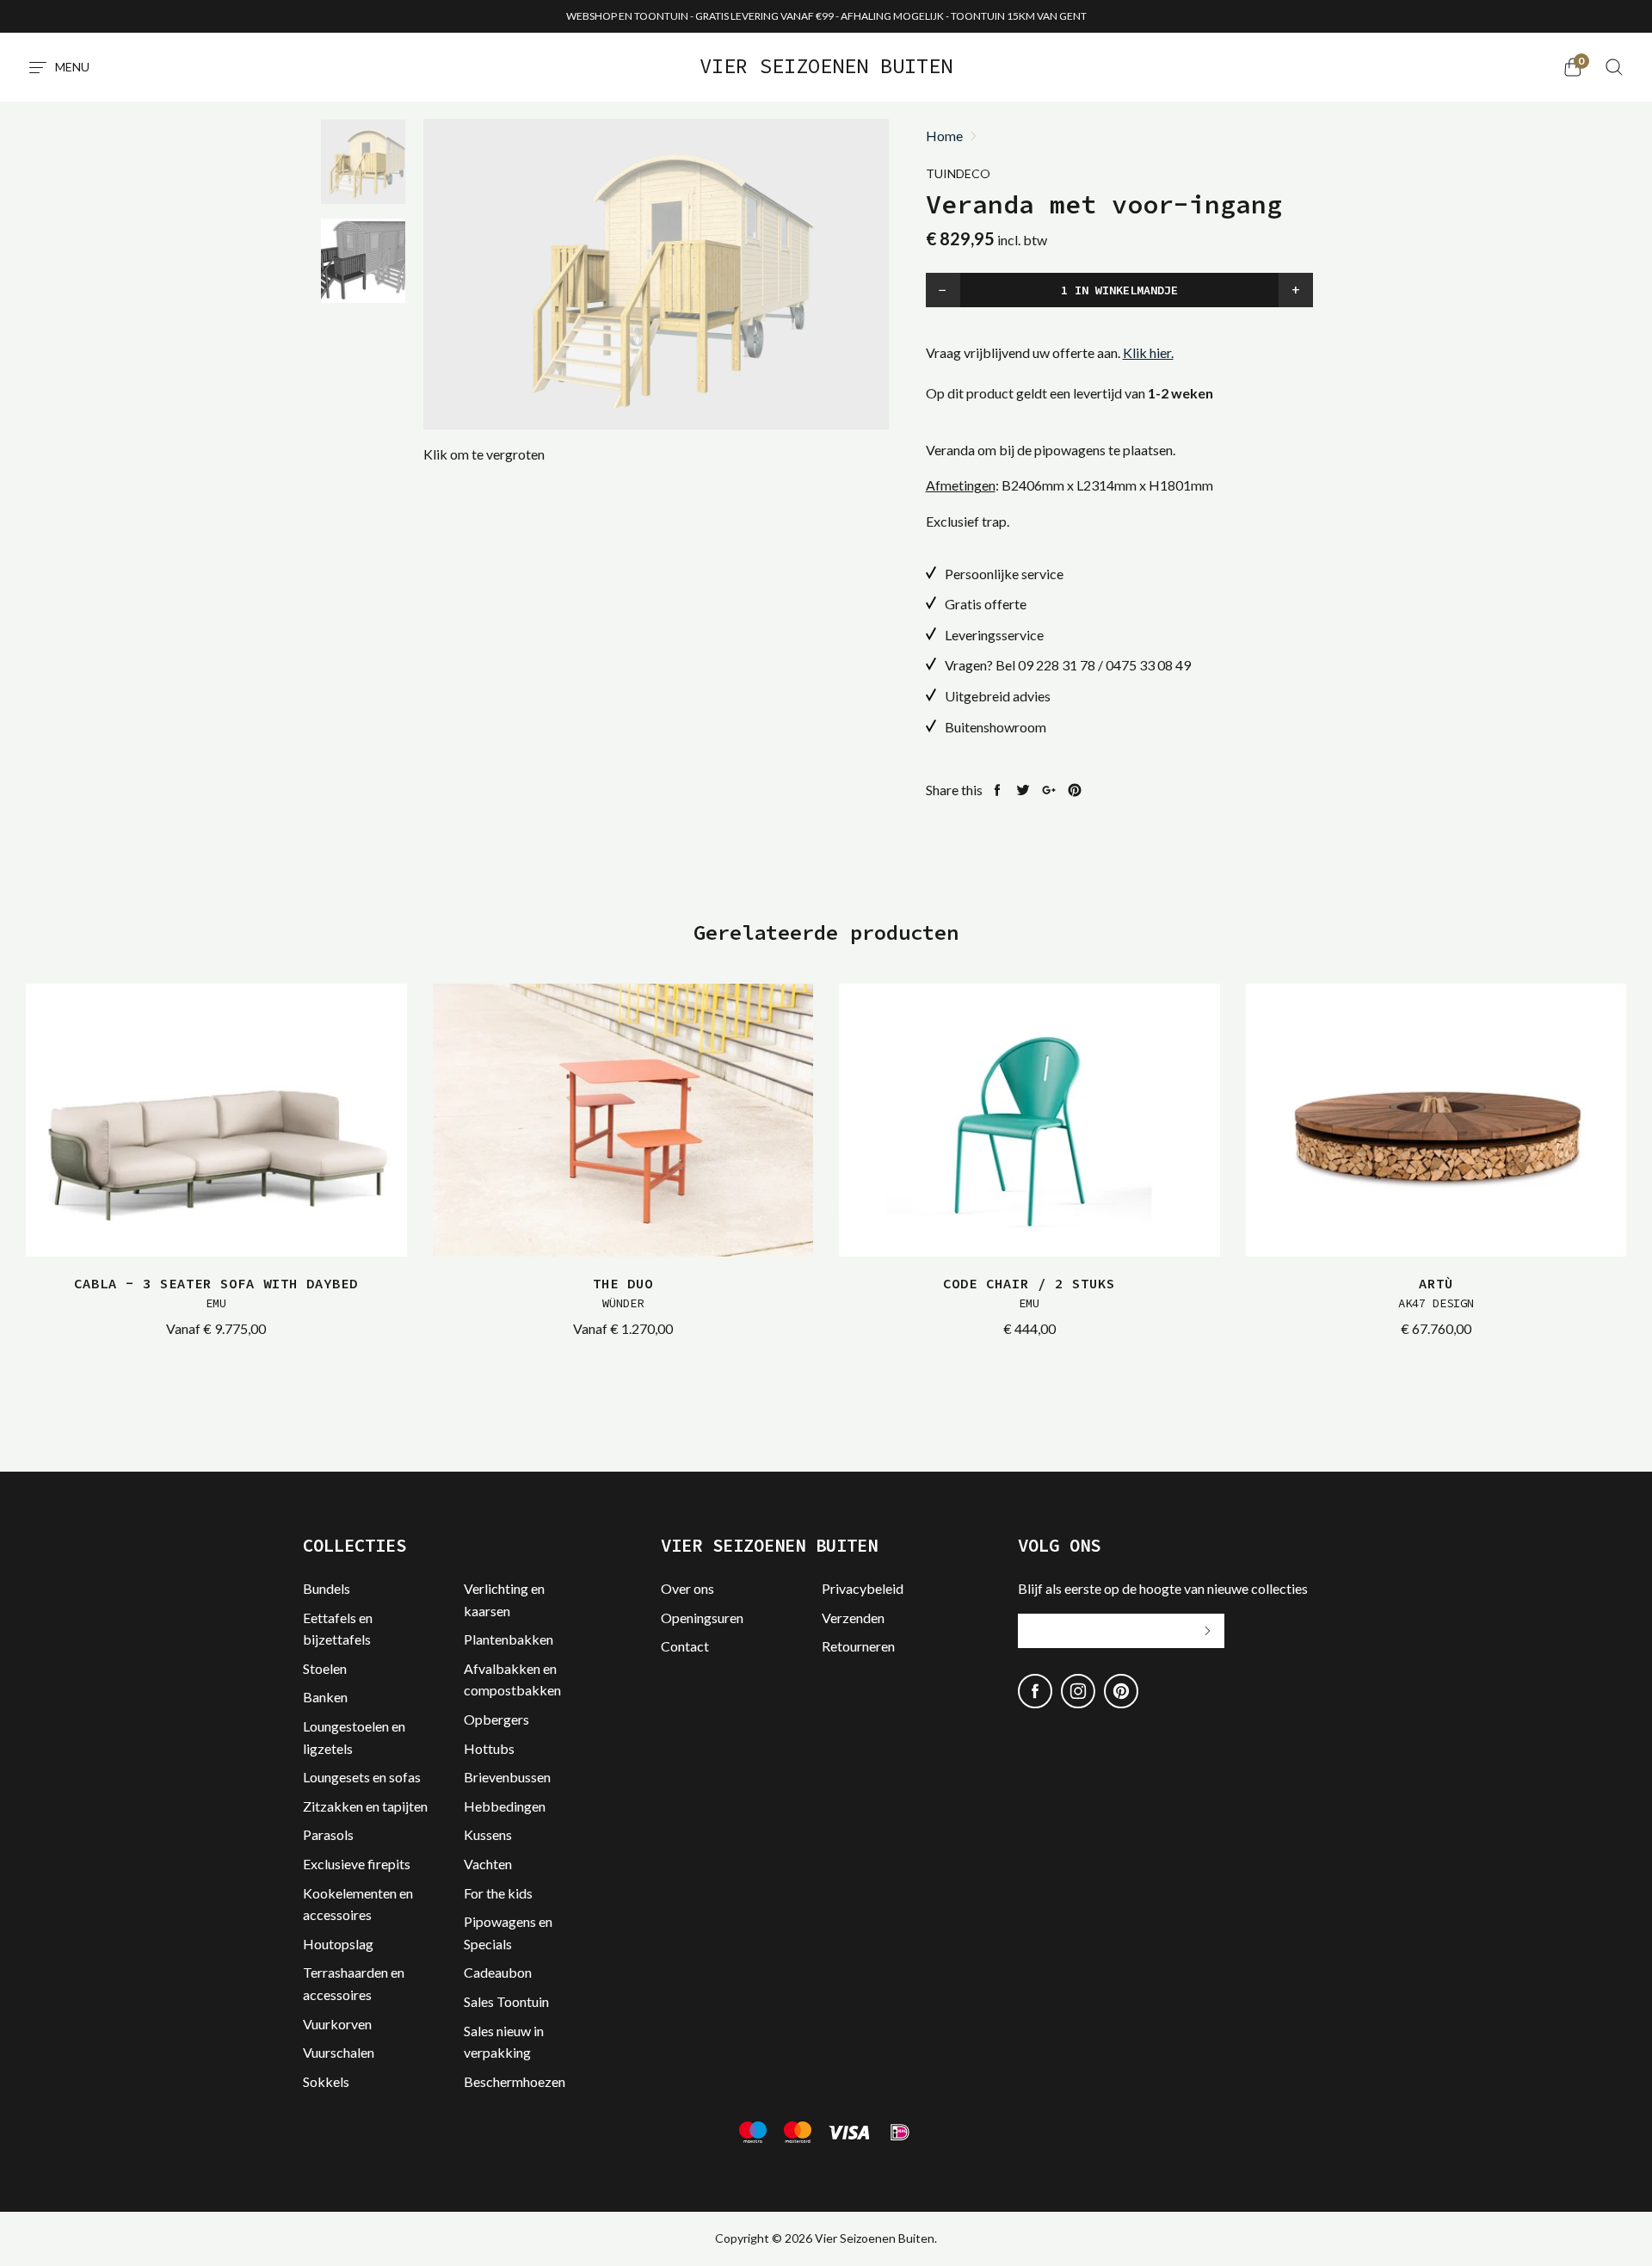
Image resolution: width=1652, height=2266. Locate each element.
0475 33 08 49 (1148, 665)
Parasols (328, 1834)
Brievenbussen (507, 1777)
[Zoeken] (1614, 67)
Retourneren (858, 1646)
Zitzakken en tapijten (365, 1806)
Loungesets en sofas (362, 1777)
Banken (325, 1697)
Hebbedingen (505, 1806)
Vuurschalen (339, 2052)
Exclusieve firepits (357, 1864)
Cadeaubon (498, 1972)
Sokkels (326, 2081)
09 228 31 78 (1057, 665)
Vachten (488, 1864)
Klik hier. (1148, 352)
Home (944, 136)
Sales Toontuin (506, 2001)
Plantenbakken (509, 1639)
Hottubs (489, 1748)
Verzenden (853, 1618)
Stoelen (325, 1668)
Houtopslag (338, 1944)
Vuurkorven (337, 2024)
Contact (685, 1646)
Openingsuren (702, 1618)
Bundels (327, 1588)
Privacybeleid (863, 1588)
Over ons (687, 1588)
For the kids (498, 1893)
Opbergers (496, 1719)
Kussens (488, 1834)
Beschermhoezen (515, 2081)
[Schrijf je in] (1207, 1631)
